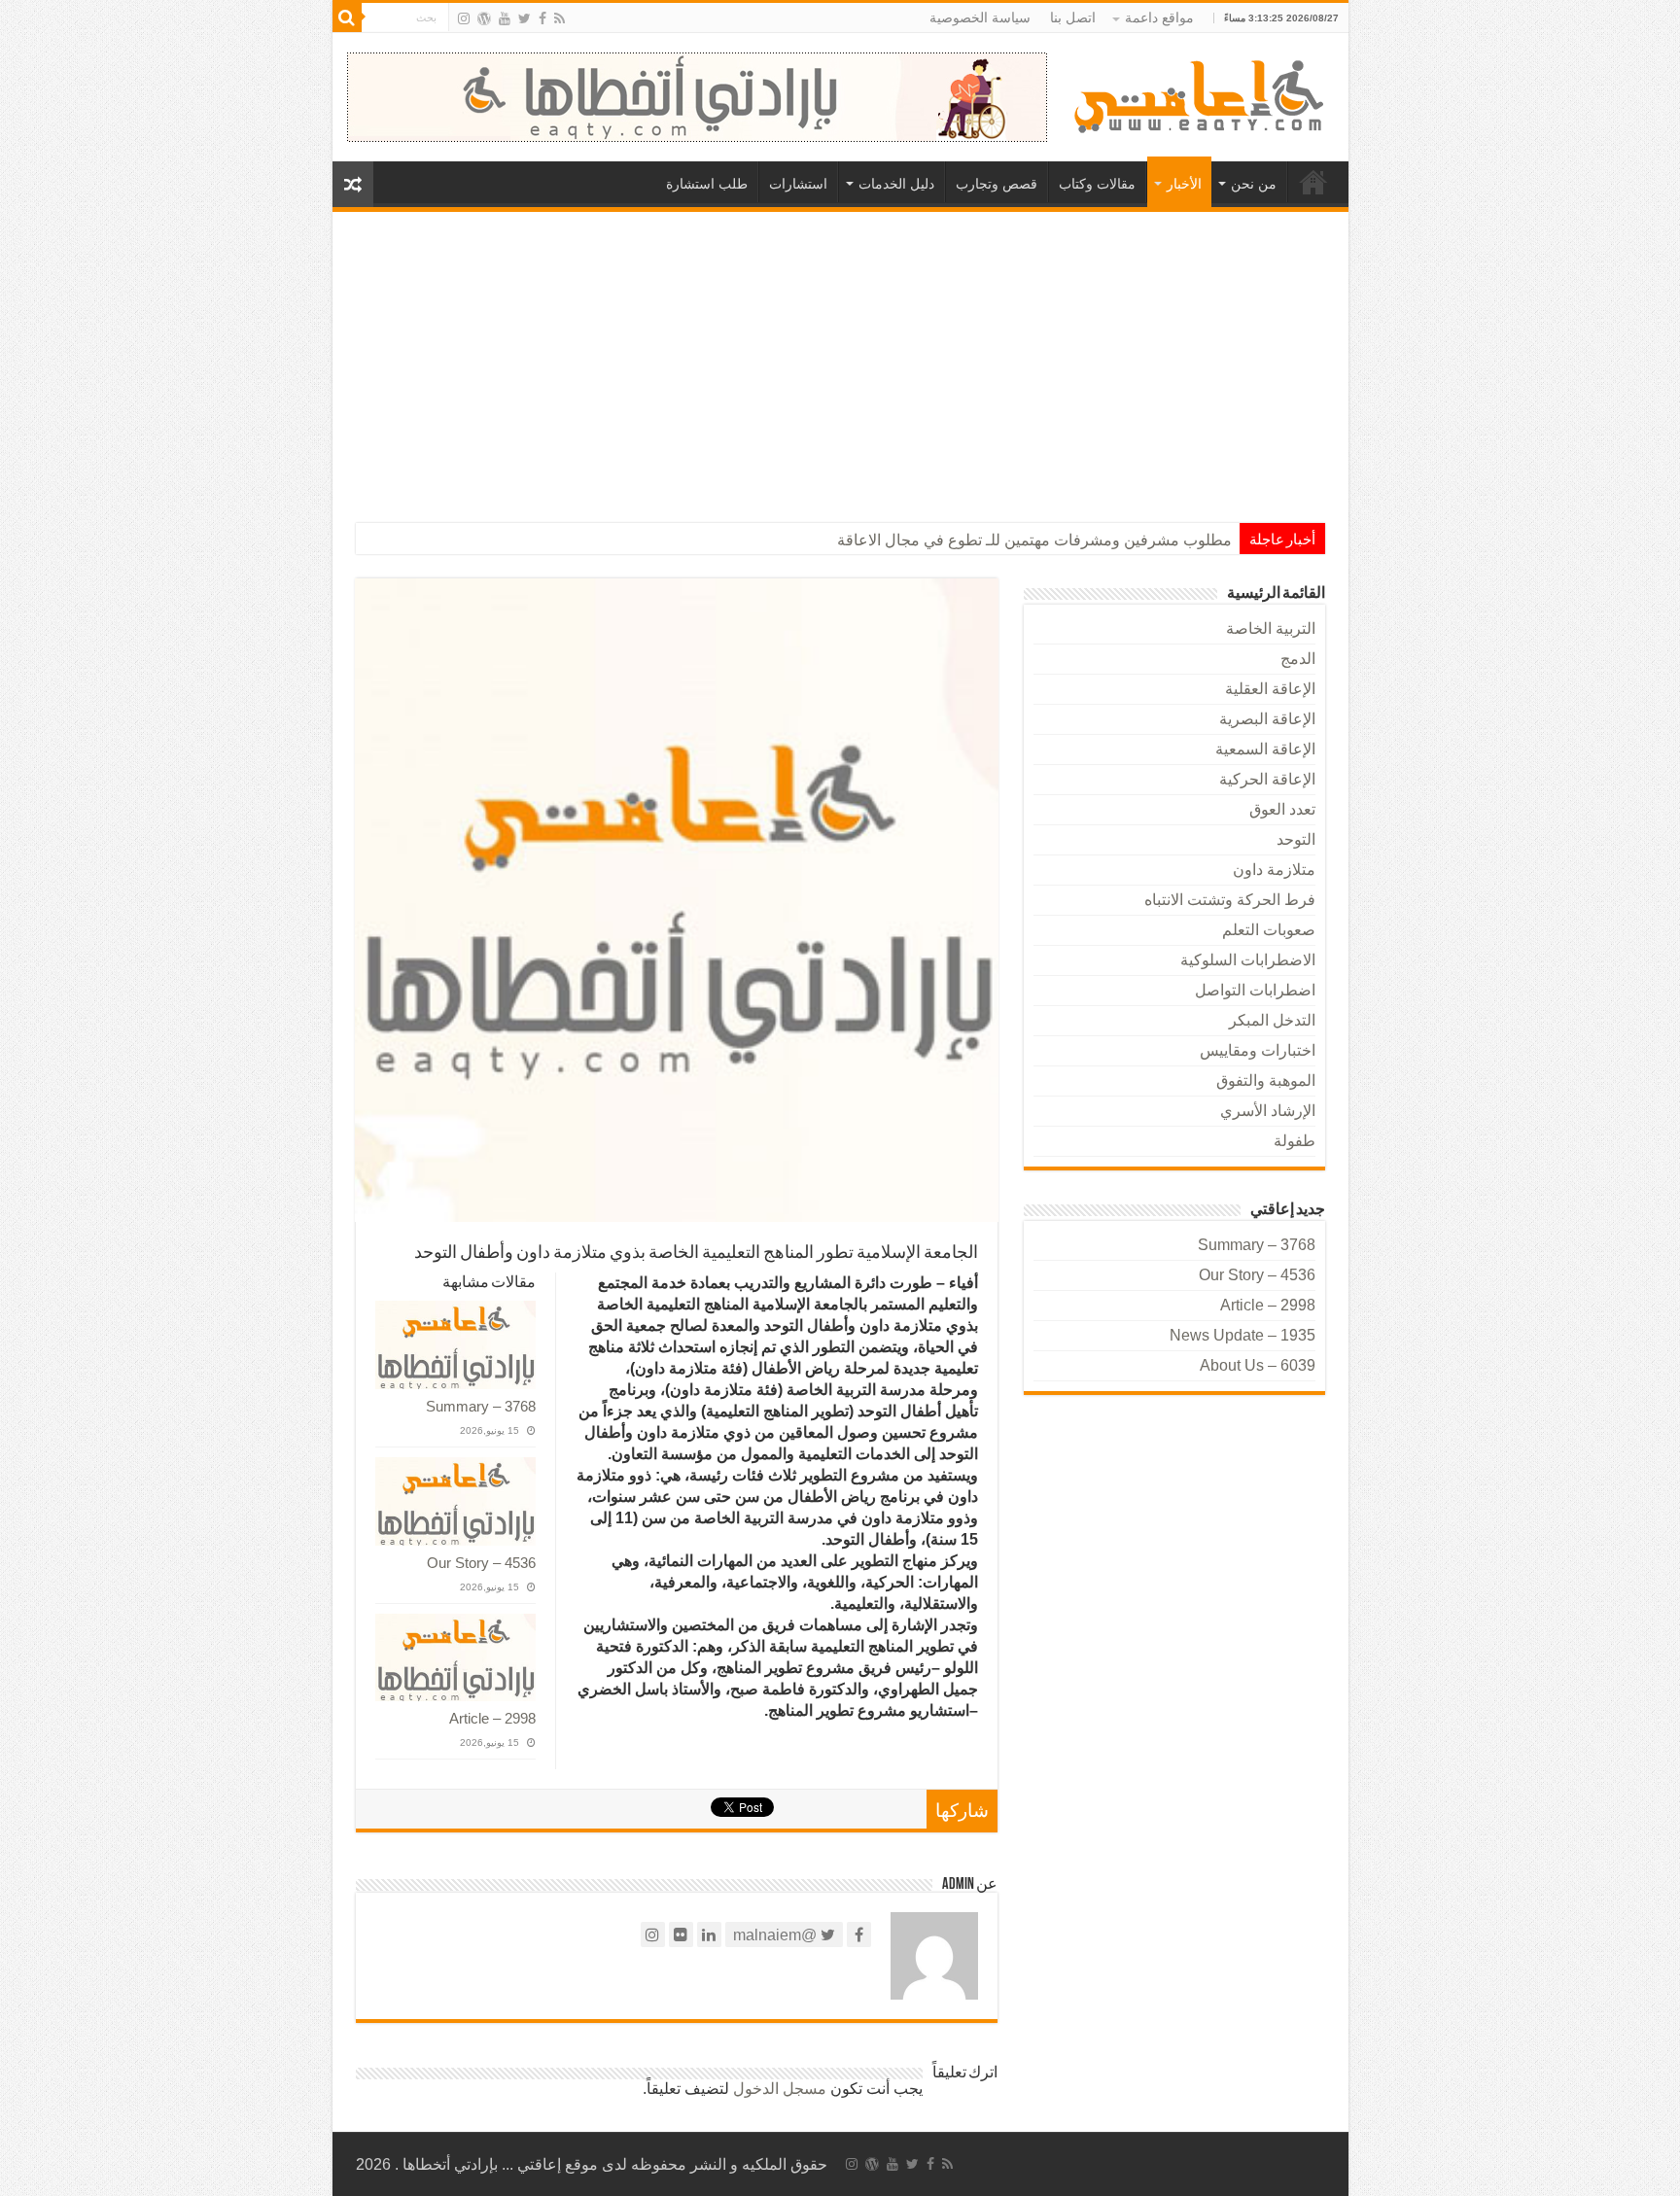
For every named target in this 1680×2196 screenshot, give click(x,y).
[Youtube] (505, 18)
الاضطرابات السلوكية (1248, 960)
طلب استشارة (707, 184)
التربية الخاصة (1271, 628)
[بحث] (347, 17)
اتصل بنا (1073, 17)
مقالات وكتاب (1097, 184)
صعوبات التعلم (1269, 930)
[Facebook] (542, 18)
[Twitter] (525, 18)
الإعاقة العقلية (1270, 689)
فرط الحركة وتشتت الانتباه (1230, 900)
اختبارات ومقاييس (1258, 1050)
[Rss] (560, 18)
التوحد (1296, 839)
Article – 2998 (492, 1718)
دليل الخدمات (896, 184)
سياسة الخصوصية (980, 17)
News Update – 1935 (1242, 1335)
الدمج (1298, 659)
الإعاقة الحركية (1267, 779)
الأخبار (1184, 184)
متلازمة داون (1274, 870)
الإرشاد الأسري (1268, 1111)
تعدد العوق (1282, 809)
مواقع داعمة (1159, 17)
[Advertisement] (840, 358)
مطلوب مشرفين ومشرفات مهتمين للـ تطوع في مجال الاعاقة (1034, 540)
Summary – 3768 (481, 1406)
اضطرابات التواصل (1255, 990)
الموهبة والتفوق (1266, 1081)
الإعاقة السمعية (1265, 749)
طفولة (1295, 1141)
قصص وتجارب (997, 184)
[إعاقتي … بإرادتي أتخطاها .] (1202, 95)
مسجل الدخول (780, 2089)
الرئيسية (1313, 182)
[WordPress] (484, 18)
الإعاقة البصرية (1267, 719)
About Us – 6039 (1258, 1365)
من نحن (1254, 184)
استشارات (798, 184)
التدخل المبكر (1272, 1020)
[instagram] (464, 18)
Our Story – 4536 (481, 1563)
